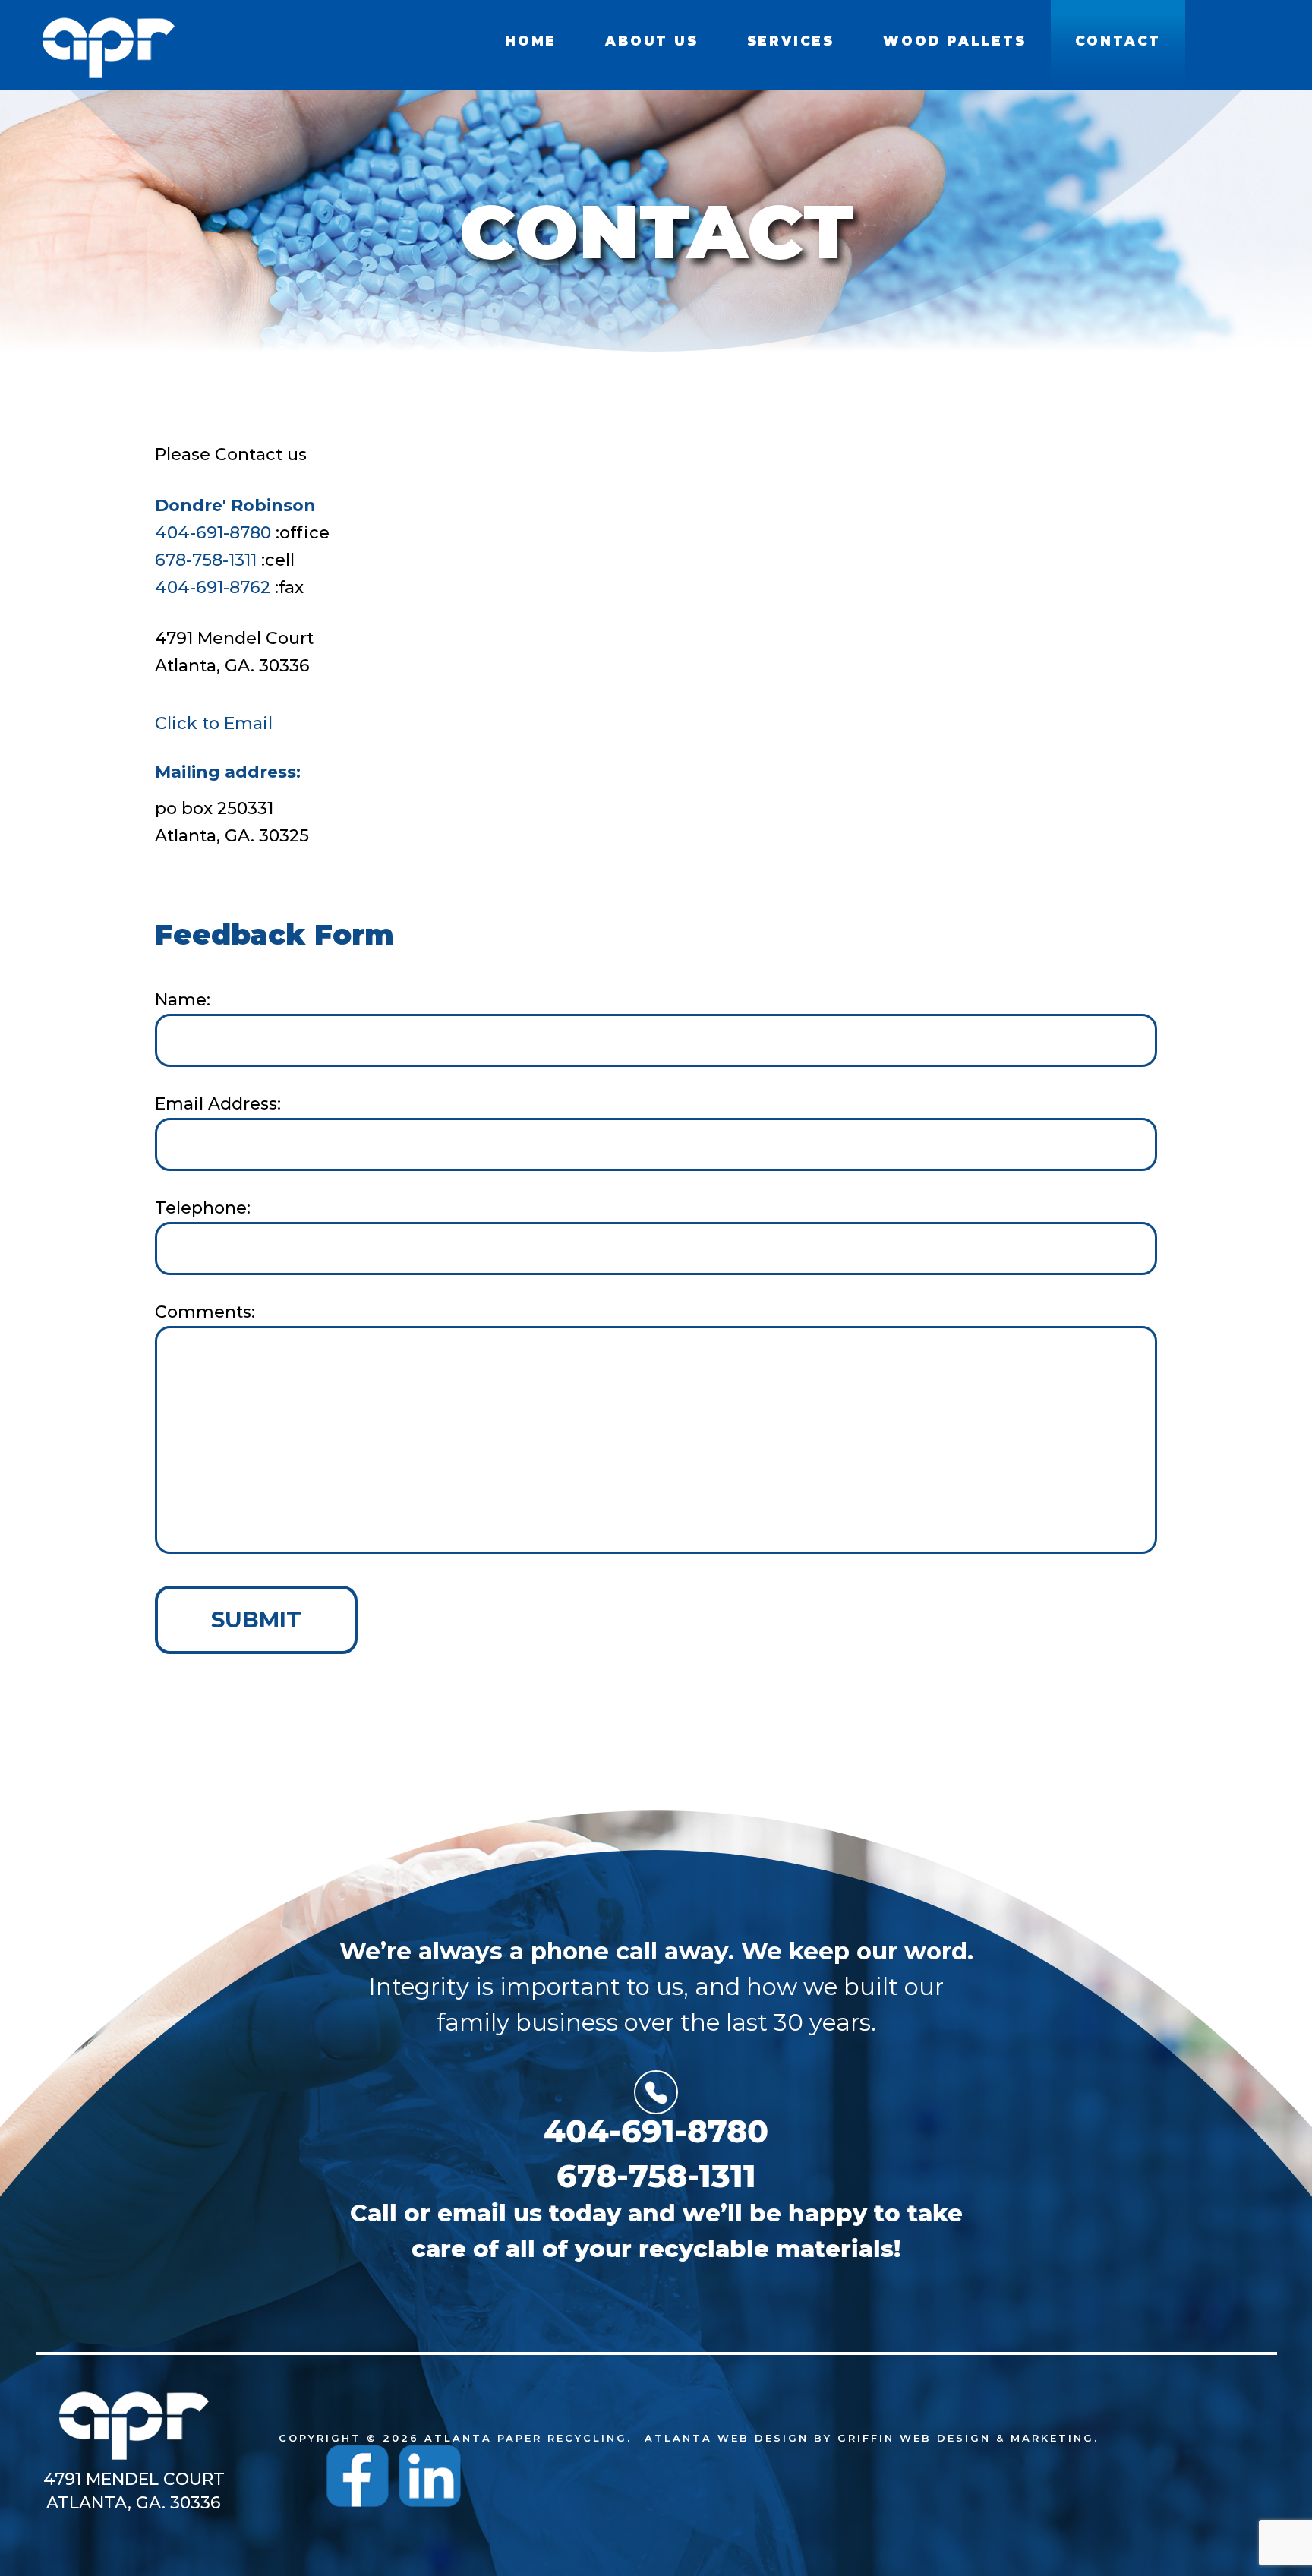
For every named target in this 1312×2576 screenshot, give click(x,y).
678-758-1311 (206, 560)
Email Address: (218, 1104)
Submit (256, 1619)
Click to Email (214, 723)
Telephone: (203, 1208)
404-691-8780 (213, 533)
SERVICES (791, 41)
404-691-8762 (213, 587)
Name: (183, 1000)
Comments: (205, 1312)
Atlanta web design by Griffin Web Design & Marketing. (872, 2438)
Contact (1118, 41)
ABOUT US (651, 41)
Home (531, 41)
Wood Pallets (955, 41)
